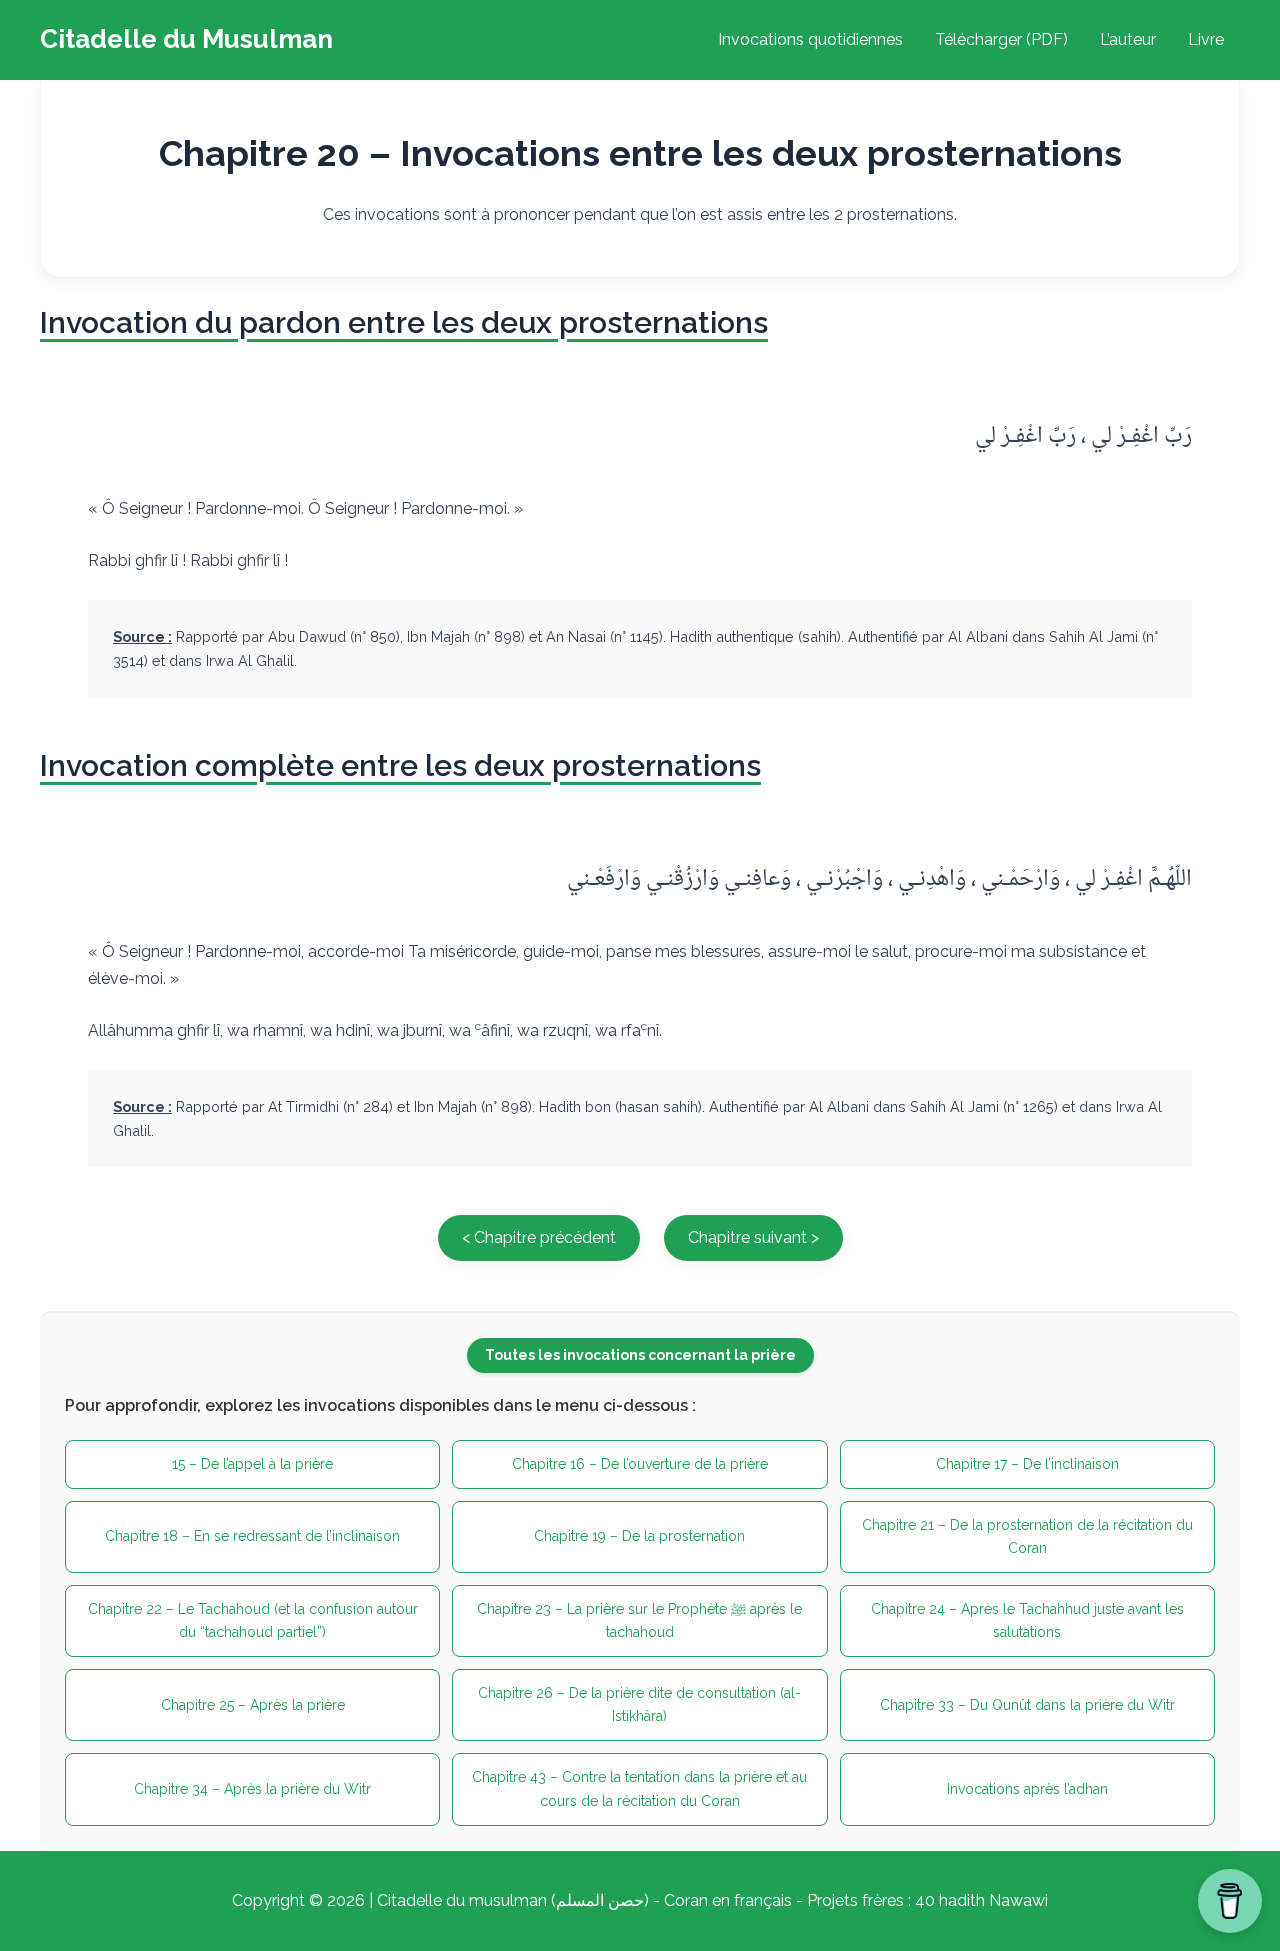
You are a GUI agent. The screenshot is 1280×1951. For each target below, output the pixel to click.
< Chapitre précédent (539, 1237)
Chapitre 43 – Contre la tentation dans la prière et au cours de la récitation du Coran (639, 1788)
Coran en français (728, 1900)
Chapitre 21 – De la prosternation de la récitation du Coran (1027, 1536)
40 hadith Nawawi (981, 1900)
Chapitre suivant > (753, 1237)
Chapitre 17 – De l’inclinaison (1027, 1464)
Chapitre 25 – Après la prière (253, 1705)
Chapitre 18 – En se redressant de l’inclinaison (252, 1536)
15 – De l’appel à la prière (252, 1464)
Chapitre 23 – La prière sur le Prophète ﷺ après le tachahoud (639, 1620)
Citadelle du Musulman (186, 39)
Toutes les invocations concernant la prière (640, 1355)
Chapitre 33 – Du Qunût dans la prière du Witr (1027, 1705)
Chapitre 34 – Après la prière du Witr (252, 1789)
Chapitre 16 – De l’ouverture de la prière (640, 1464)
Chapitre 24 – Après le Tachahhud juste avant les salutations (1027, 1620)
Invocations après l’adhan (1027, 1789)
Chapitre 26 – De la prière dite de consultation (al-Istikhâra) (639, 1704)
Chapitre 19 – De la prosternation (639, 1536)
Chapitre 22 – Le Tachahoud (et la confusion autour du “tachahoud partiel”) (253, 1620)
